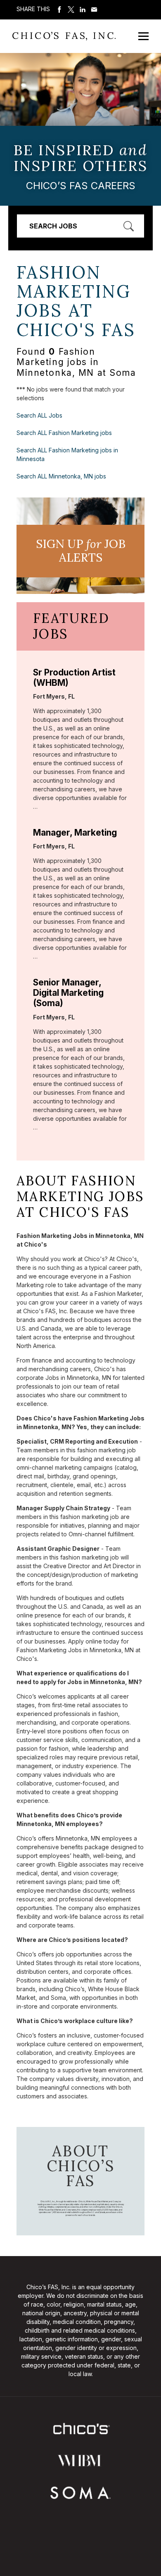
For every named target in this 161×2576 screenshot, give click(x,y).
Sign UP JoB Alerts (81, 551)
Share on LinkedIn (83, 10)
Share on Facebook (59, 10)
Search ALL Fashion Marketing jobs (64, 433)
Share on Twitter (71, 10)
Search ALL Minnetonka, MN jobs (61, 476)
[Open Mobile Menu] (143, 36)
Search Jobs (53, 226)
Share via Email (94, 10)
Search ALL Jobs (39, 415)
